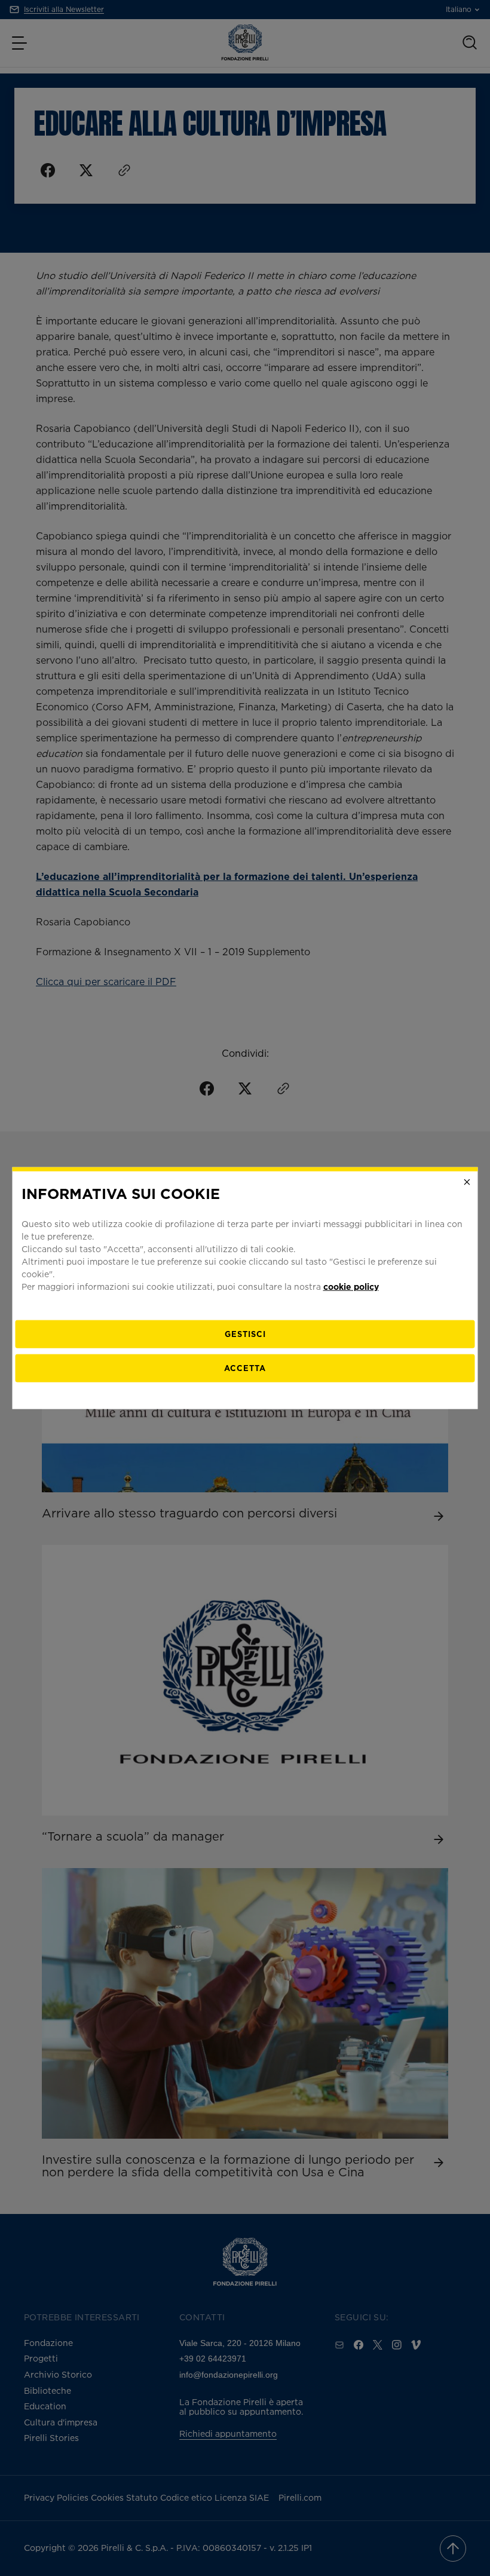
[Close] (467, 1182)
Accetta (245, 1367)
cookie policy (351, 1286)
